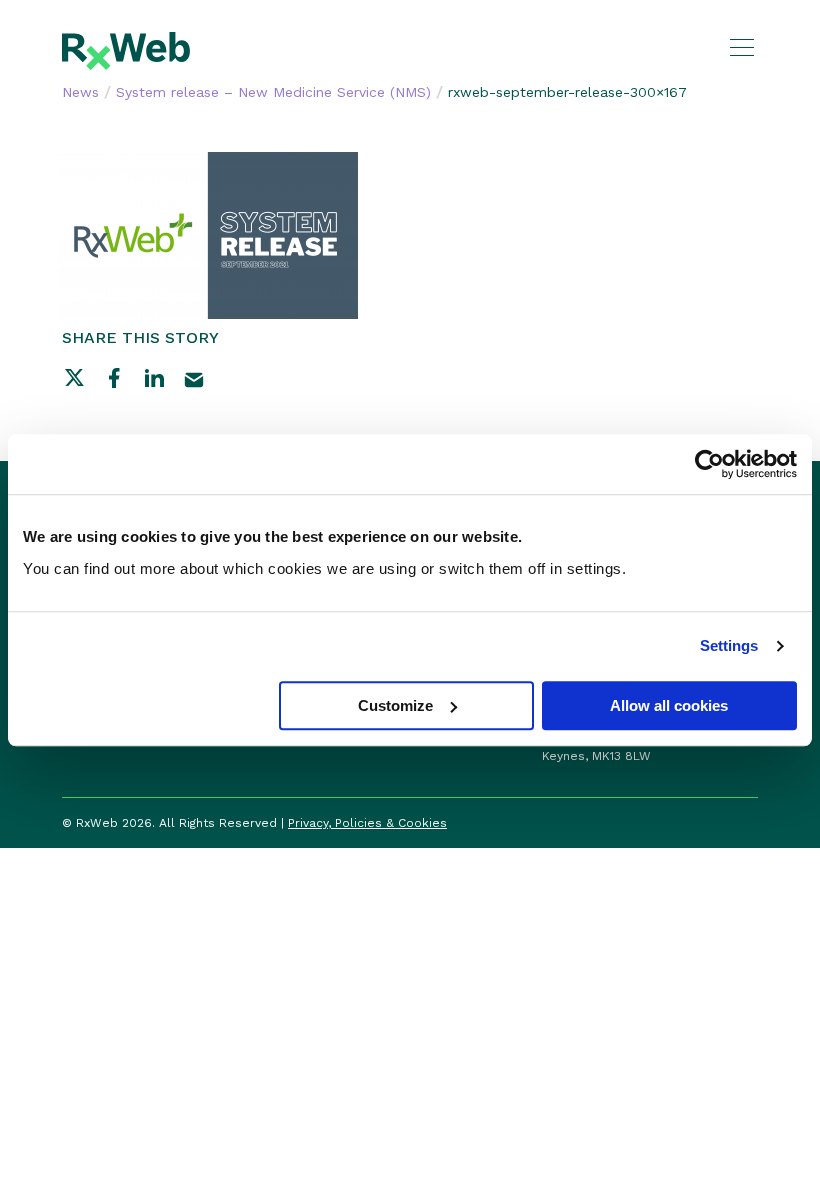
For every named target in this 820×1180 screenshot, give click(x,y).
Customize (395, 705)
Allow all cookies (669, 705)
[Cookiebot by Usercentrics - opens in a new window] (709, 464)
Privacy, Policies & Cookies (367, 823)
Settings (729, 645)
